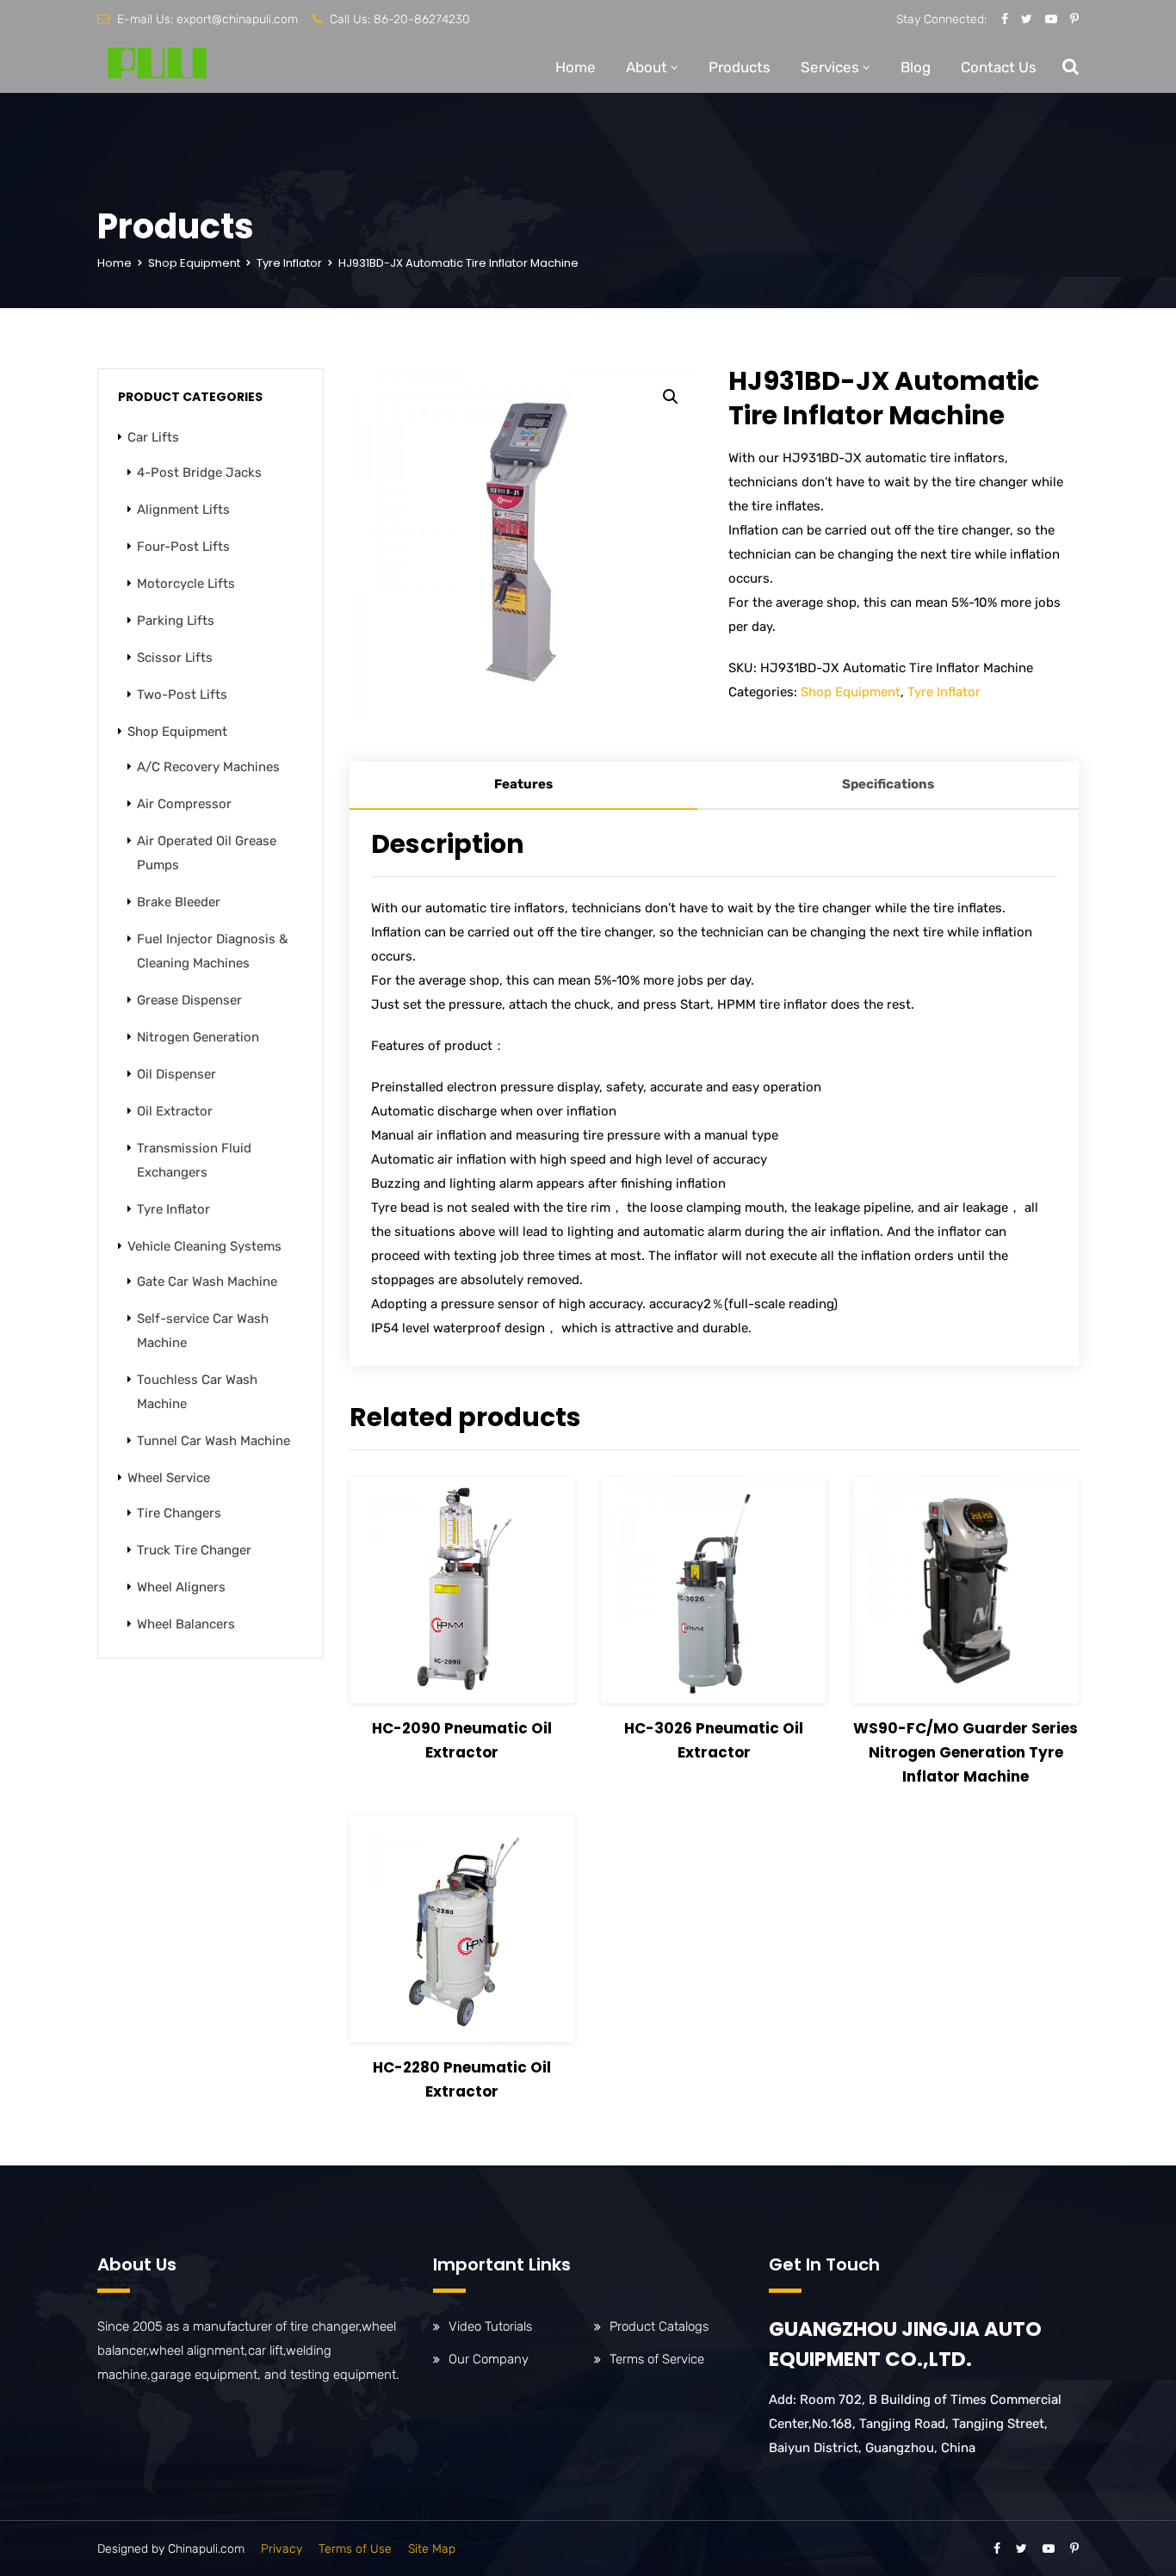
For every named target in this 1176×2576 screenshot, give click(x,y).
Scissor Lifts (175, 658)
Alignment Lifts (183, 510)
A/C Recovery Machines (208, 767)
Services (830, 67)
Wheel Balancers (186, 1624)
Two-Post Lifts (182, 695)
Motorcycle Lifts (186, 584)
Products (740, 67)
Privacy (282, 2549)
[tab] (523, 786)
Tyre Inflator (289, 263)
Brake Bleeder (179, 902)
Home (576, 67)
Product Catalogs (659, 2326)
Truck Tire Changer (194, 1550)
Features (523, 784)
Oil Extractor (175, 1111)
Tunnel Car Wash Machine (214, 1441)
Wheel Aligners (181, 1587)
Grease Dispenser (189, 1000)
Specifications (888, 784)
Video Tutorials (490, 2326)
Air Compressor (184, 804)
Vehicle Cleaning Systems (204, 1246)
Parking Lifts (176, 621)
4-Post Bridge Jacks (199, 473)
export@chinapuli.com (237, 19)
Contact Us (999, 67)
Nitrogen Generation (198, 1037)
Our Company (489, 2359)
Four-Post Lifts (183, 547)
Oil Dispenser (176, 1074)
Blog (916, 67)
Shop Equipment (194, 263)
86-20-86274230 (422, 19)
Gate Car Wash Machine (207, 1282)
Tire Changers (179, 1513)
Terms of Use (355, 2549)
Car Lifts (153, 437)
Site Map (432, 2549)
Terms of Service (657, 2359)
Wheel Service (169, 1478)
